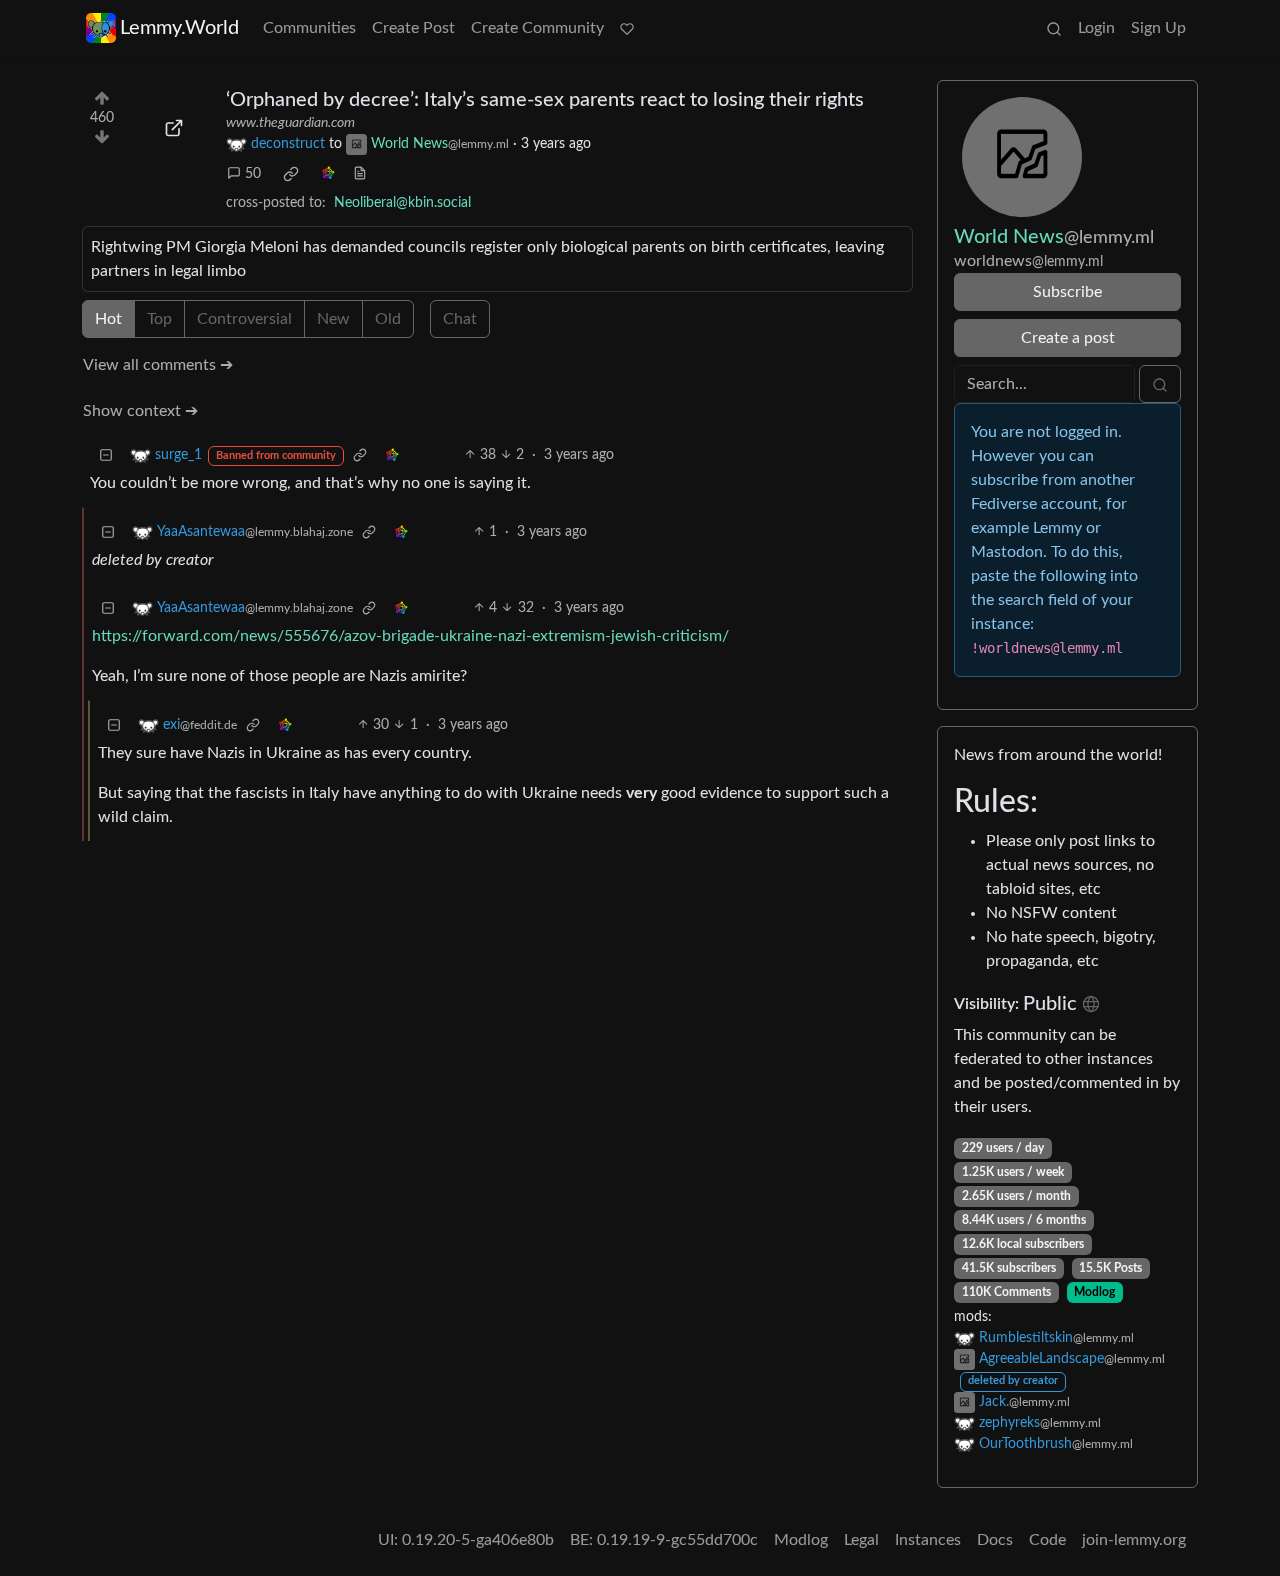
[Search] (1054, 28)
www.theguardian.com (290, 123)
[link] (291, 174)
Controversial (244, 319)
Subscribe (1067, 292)
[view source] (360, 174)
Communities (309, 28)
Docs (995, 1540)
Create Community (537, 28)
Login (1096, 28)
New (333, 319)
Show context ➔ (140, 411)
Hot (108, 319)
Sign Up (1158, 28)
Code (1047, 1540)
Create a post (1068, 338)
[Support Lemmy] (627, 28)
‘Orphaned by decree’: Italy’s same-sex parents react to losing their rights (545, 100)
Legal (861, 1540)
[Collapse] (106, 455)
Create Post (413, 28)
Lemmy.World (179, 28)
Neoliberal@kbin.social (402, 203)
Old (388, 319)
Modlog (1094, 1292)
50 (253, 174)
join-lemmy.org (1134, 1540)
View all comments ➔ (158, 365)
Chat (460, 319)
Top (159, 319)
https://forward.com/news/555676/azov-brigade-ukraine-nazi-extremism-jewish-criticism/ (410, 636)
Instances (928, 1540)
